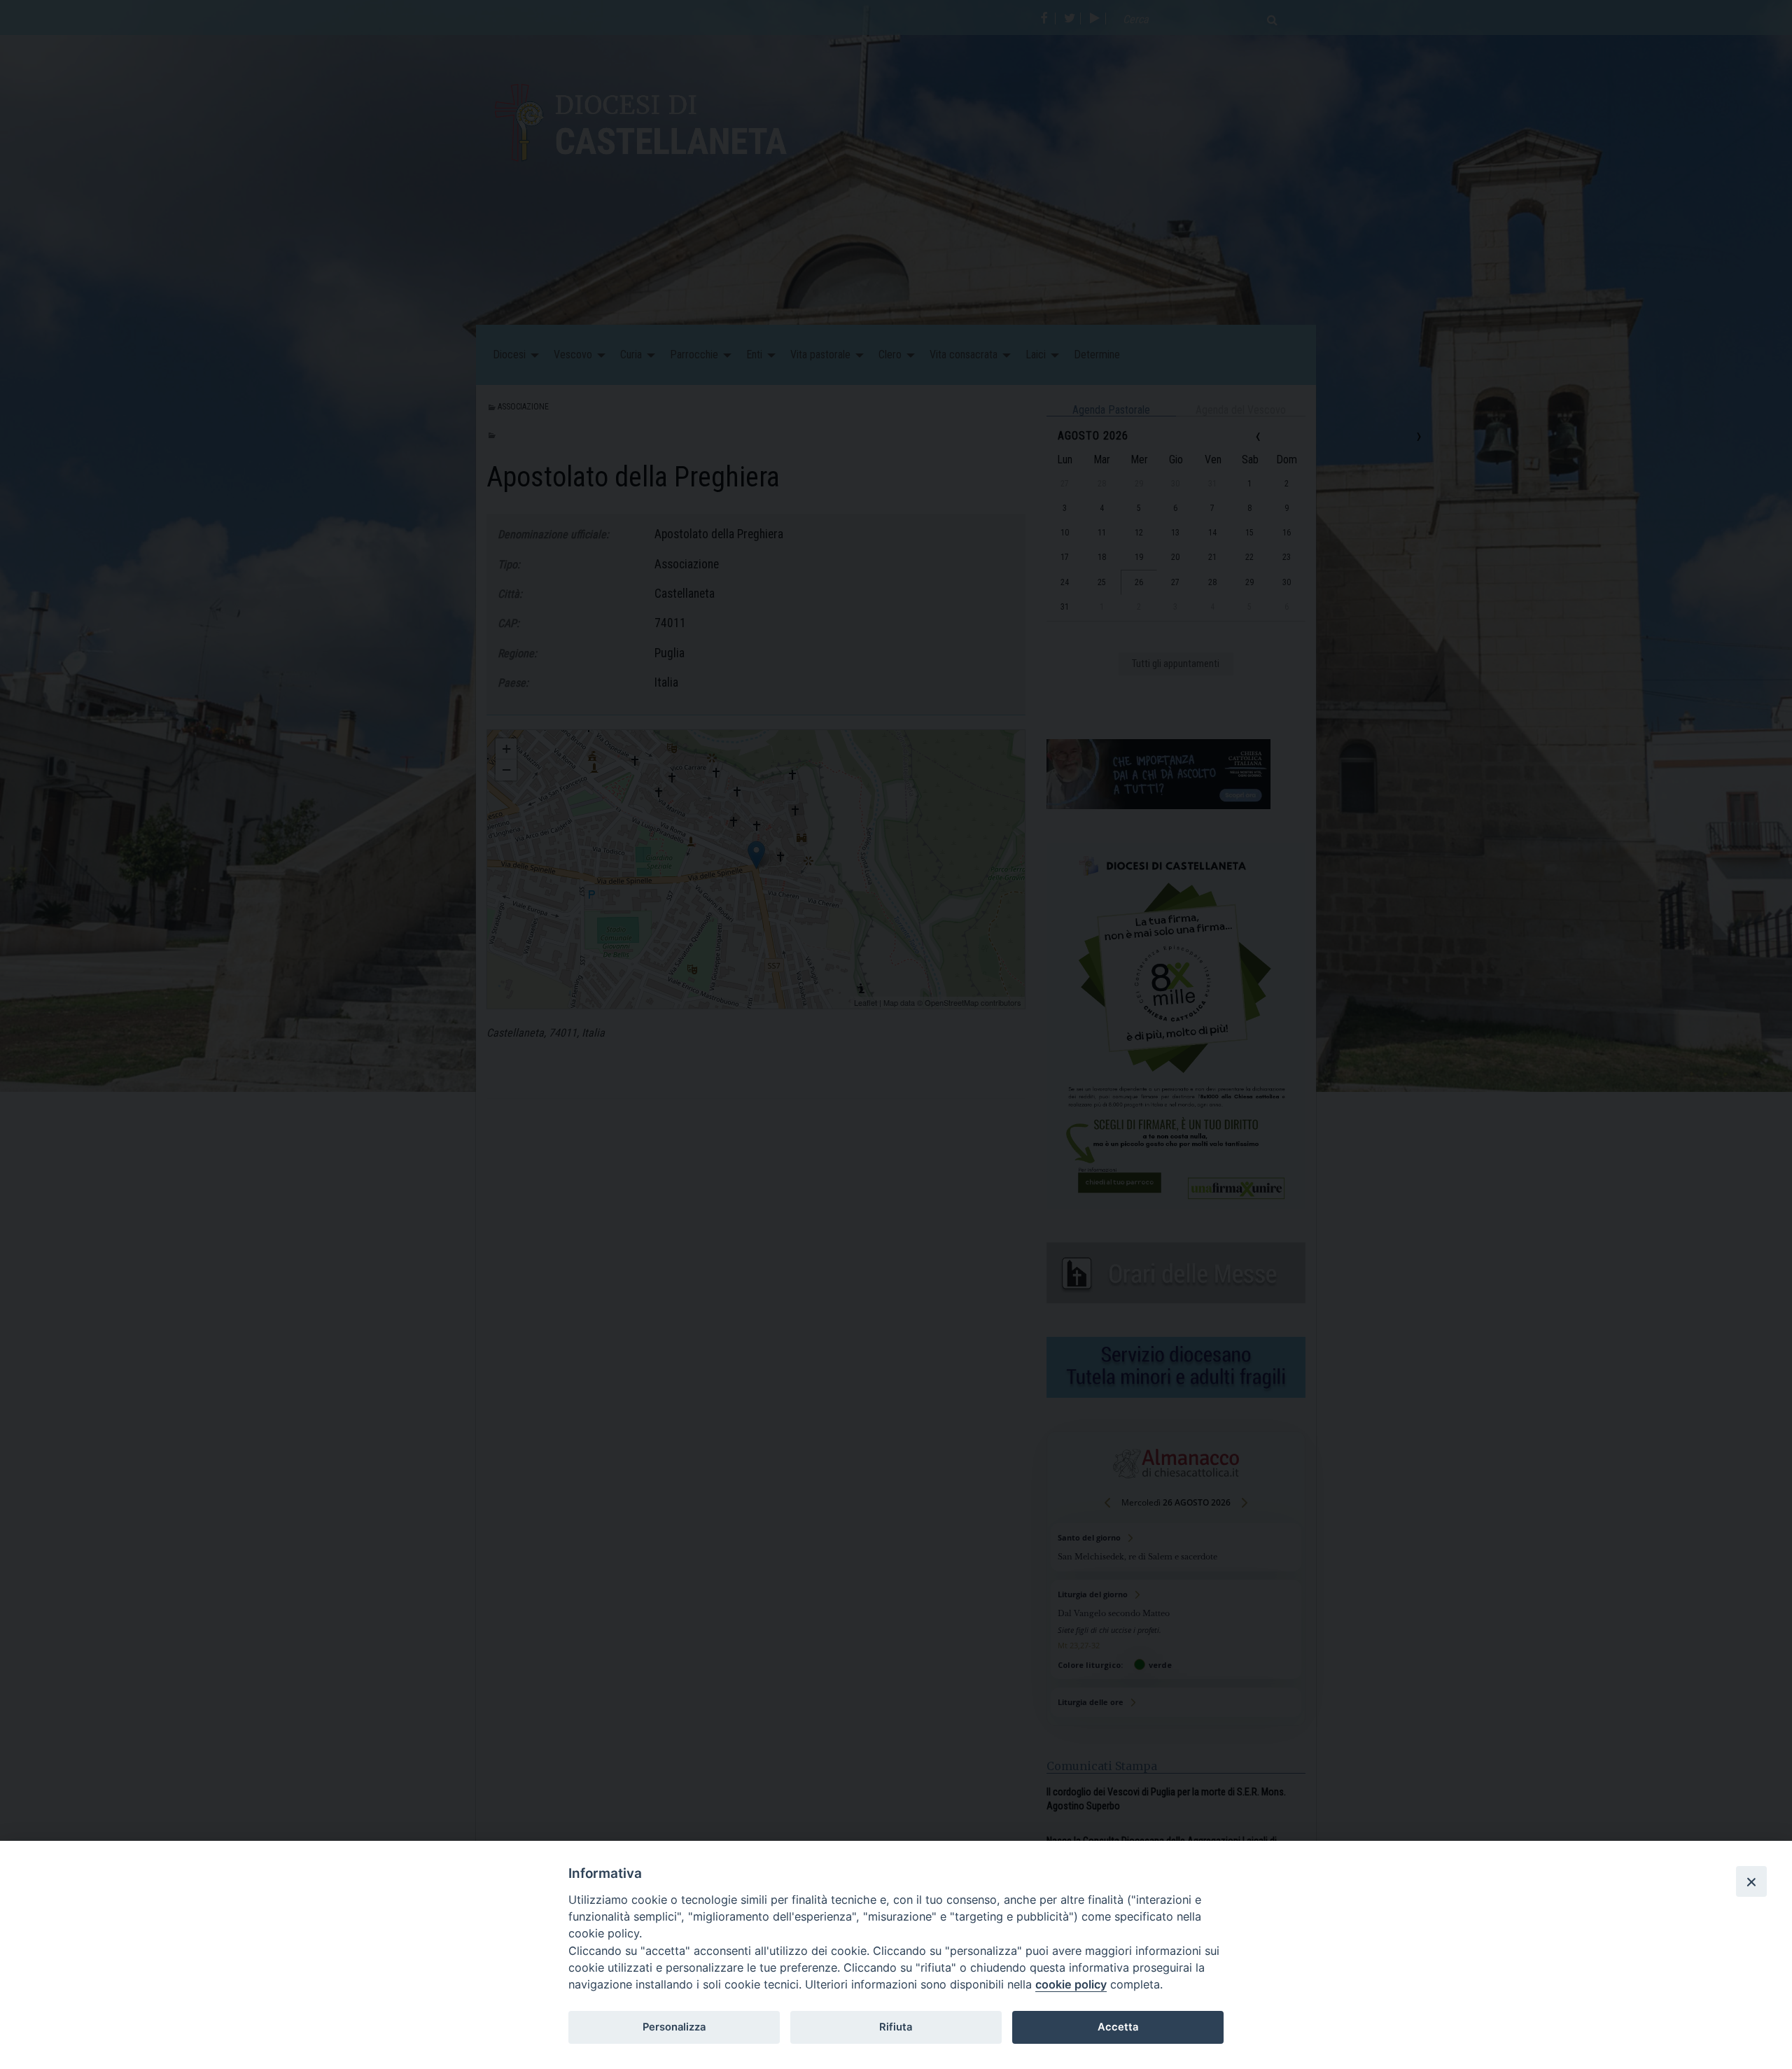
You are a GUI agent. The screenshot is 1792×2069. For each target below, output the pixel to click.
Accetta (1118, 2027)
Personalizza (674, 2027)
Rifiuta (896, 2027)
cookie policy (1071, 1984)
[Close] (1751, 1881)
